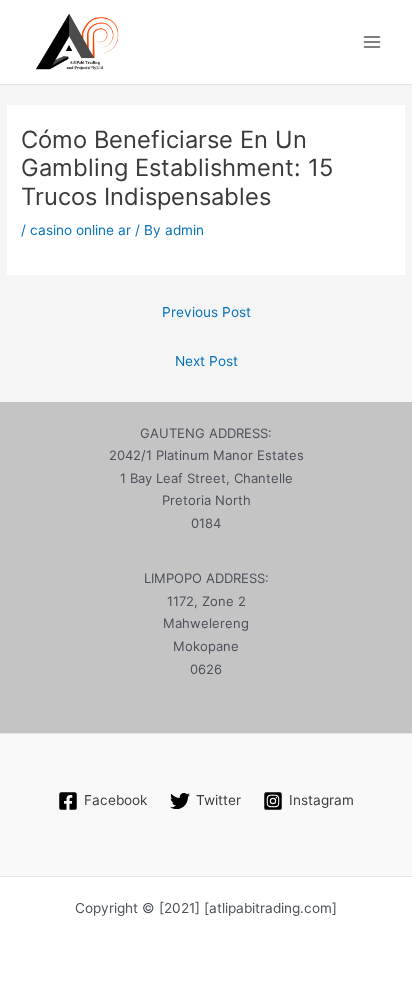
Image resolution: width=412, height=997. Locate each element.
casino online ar (80, 230)
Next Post (206, 361)
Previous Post (206, 312)
